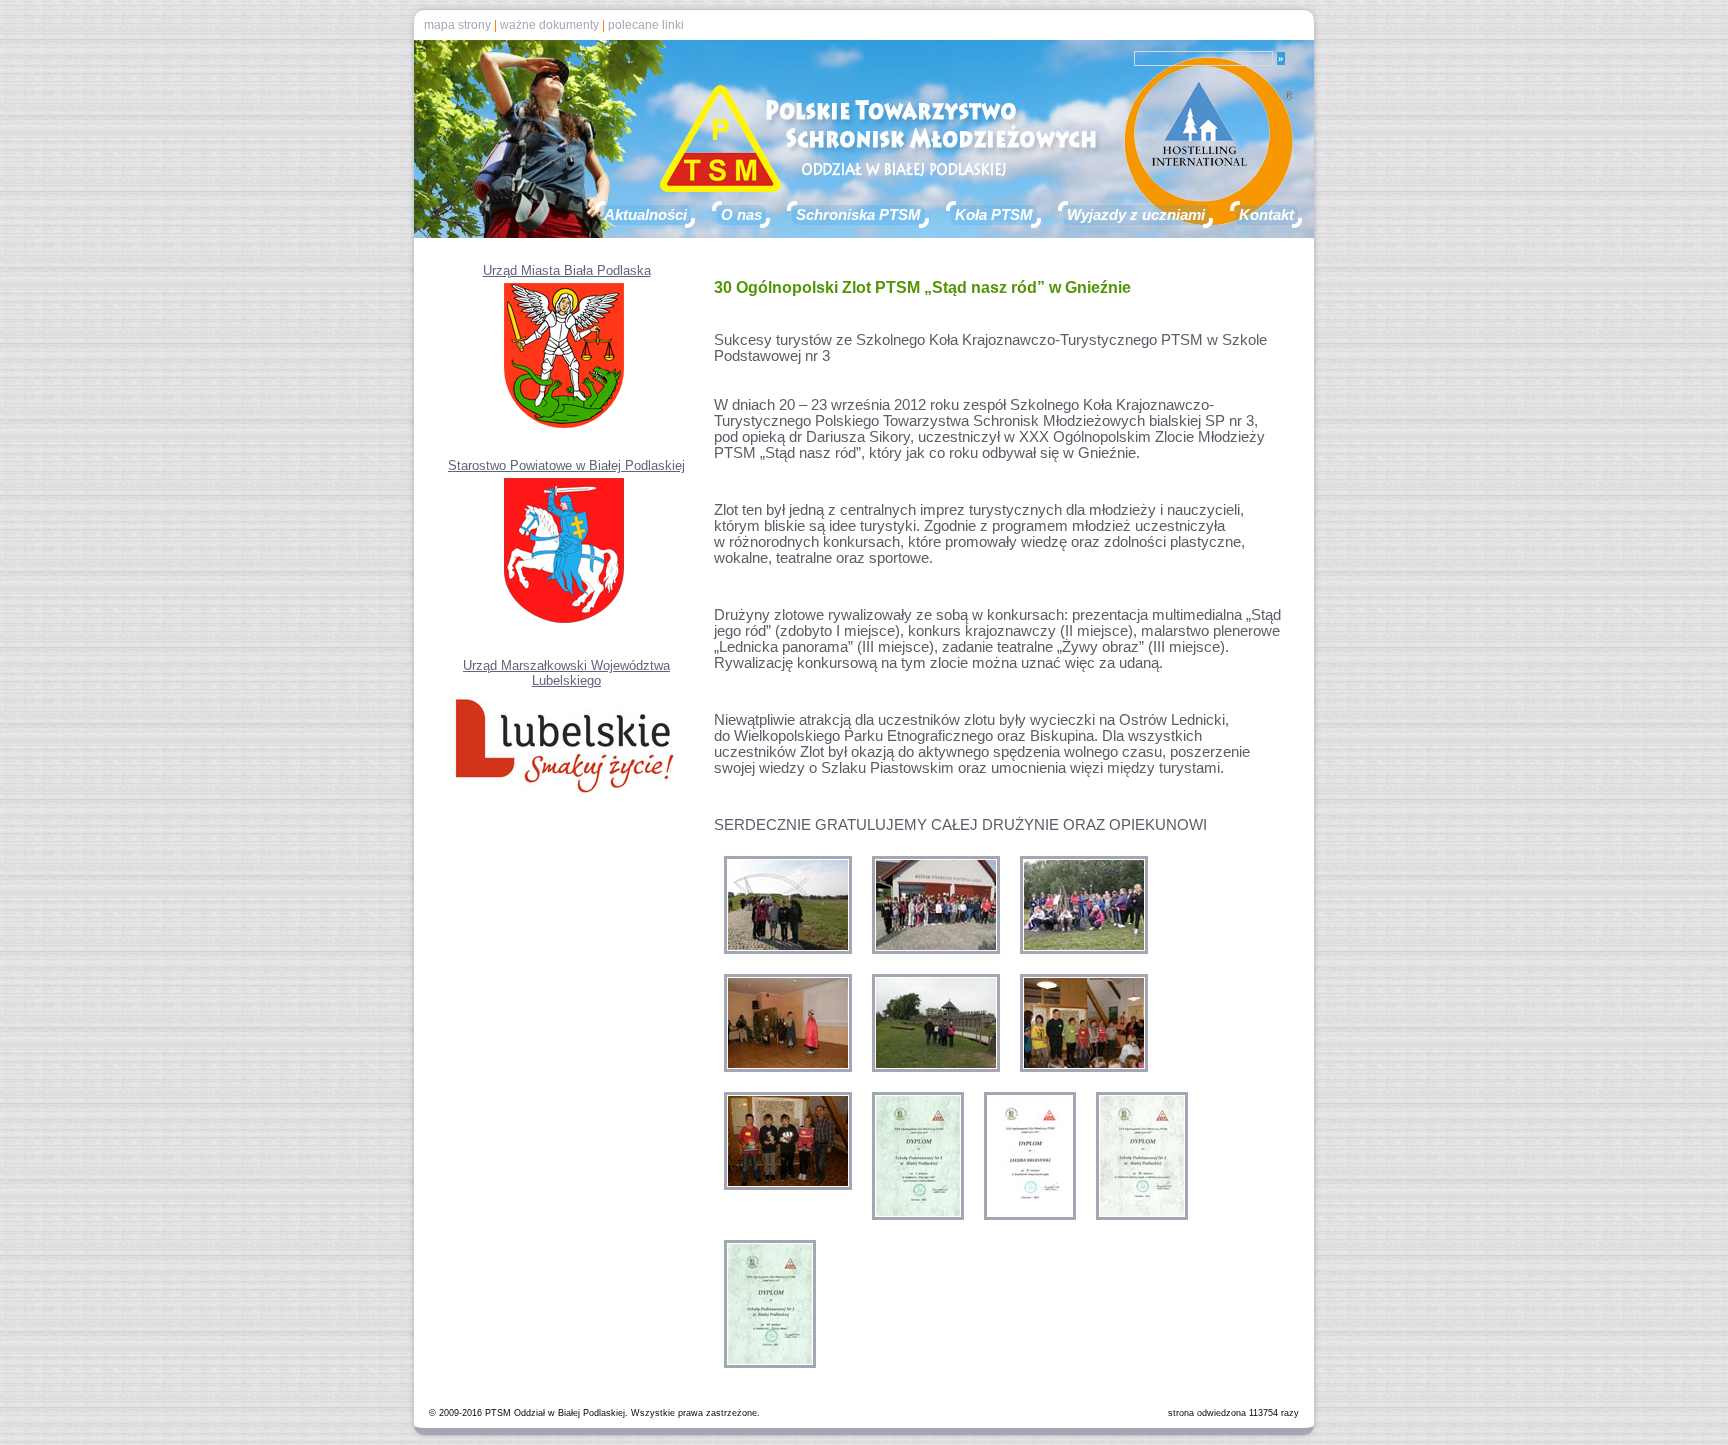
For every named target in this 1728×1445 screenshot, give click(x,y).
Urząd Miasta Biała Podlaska (567, 270)
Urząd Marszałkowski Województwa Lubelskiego (566, 673)
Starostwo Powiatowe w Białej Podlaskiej (566, 465)
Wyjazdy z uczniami (1136, 215)
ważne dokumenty (549, 25)
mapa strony (457, 25)
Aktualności (645, 215)
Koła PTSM (994, 215)
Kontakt (1266, 215)
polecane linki (646, 25)
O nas (741, 215)
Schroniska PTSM (858, 215)
